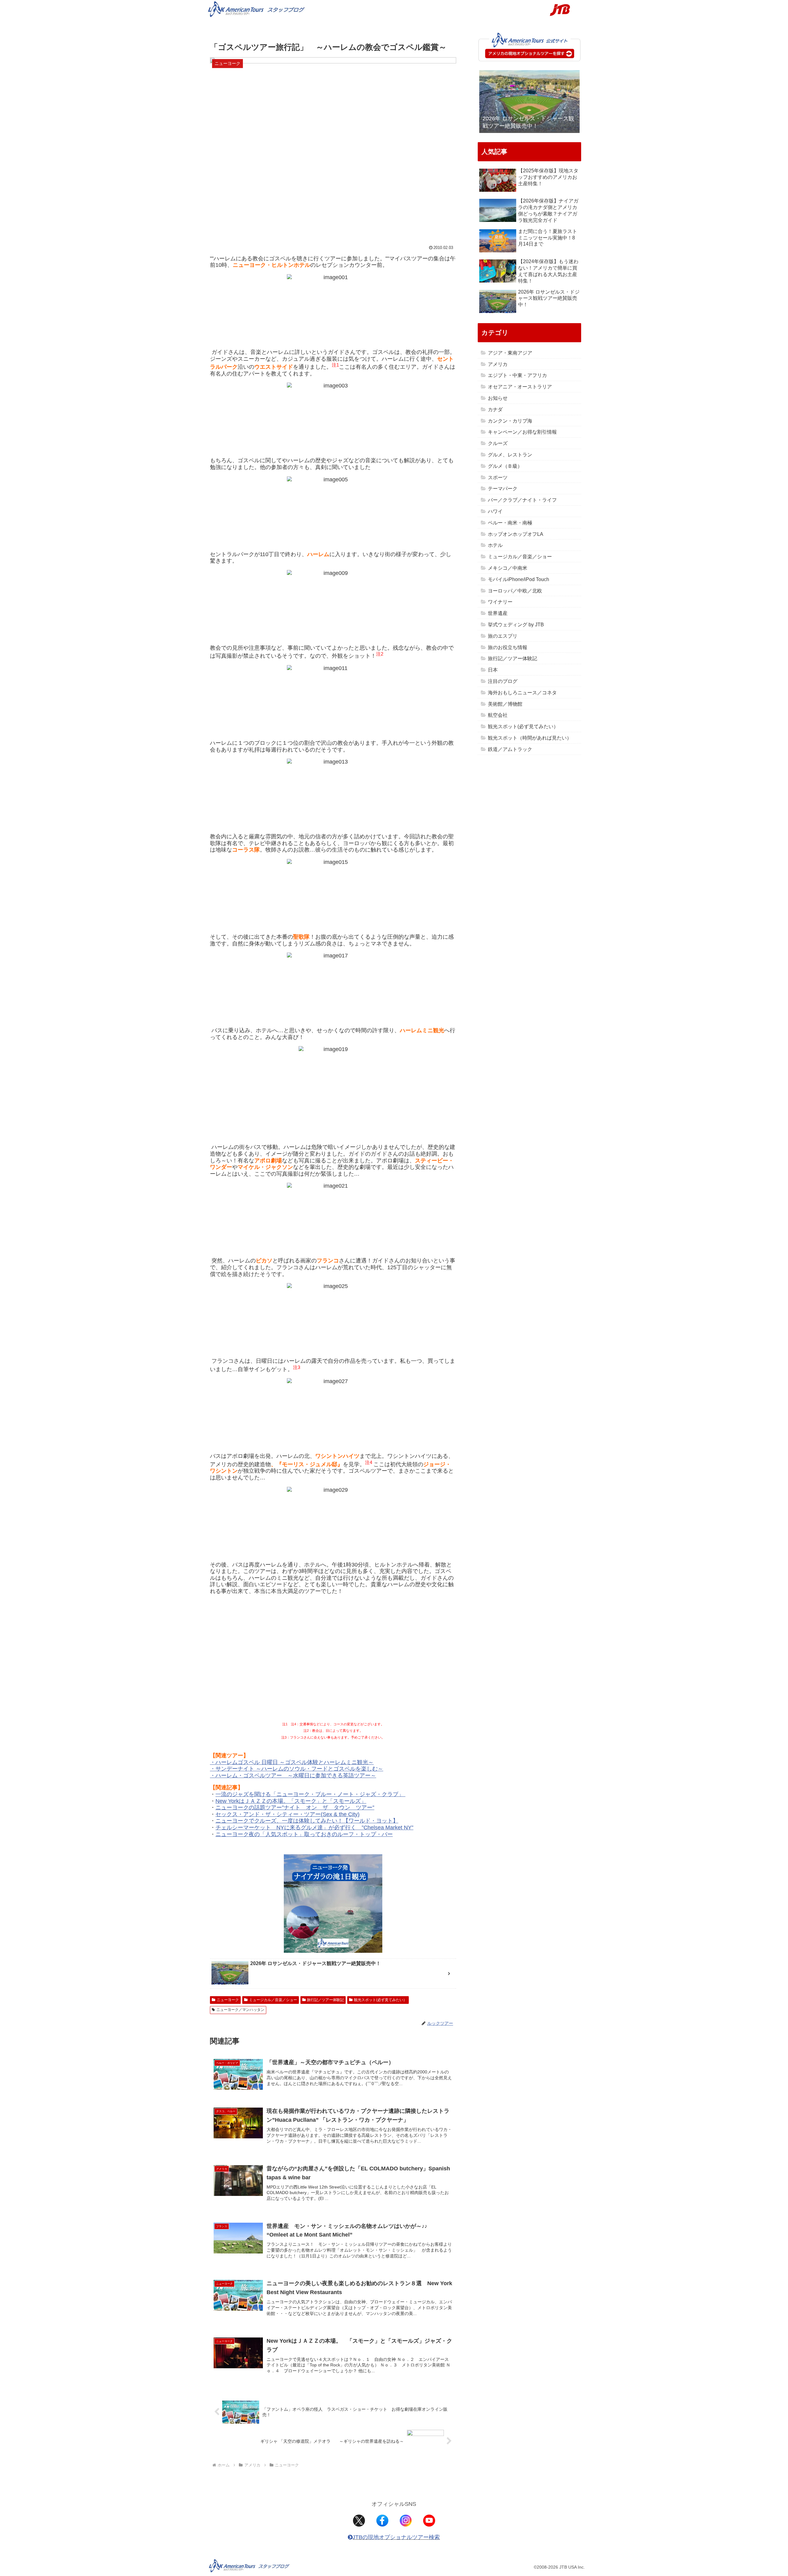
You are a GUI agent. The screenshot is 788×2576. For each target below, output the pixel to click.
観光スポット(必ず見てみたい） (380, 2000)
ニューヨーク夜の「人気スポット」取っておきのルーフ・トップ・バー (304, 1834)
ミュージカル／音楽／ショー (273, 2000)
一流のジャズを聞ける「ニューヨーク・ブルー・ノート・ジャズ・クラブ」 (310, 1794)
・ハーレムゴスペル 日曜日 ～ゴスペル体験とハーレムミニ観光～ (292, 1762)
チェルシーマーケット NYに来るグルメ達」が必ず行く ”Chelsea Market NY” (314, 1828)
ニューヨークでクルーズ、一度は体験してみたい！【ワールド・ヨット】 (307, 1821)
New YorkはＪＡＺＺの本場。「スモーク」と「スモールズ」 (291, 1801)
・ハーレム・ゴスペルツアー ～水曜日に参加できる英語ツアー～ (293, 1776)
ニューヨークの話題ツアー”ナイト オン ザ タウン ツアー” (295, 1808)
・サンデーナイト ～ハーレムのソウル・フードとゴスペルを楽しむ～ (297, 1769)
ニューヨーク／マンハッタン (240, 2010)
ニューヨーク (228, 2000)
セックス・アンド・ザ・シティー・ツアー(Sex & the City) (287, 1814)
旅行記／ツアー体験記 (325, 2000)
